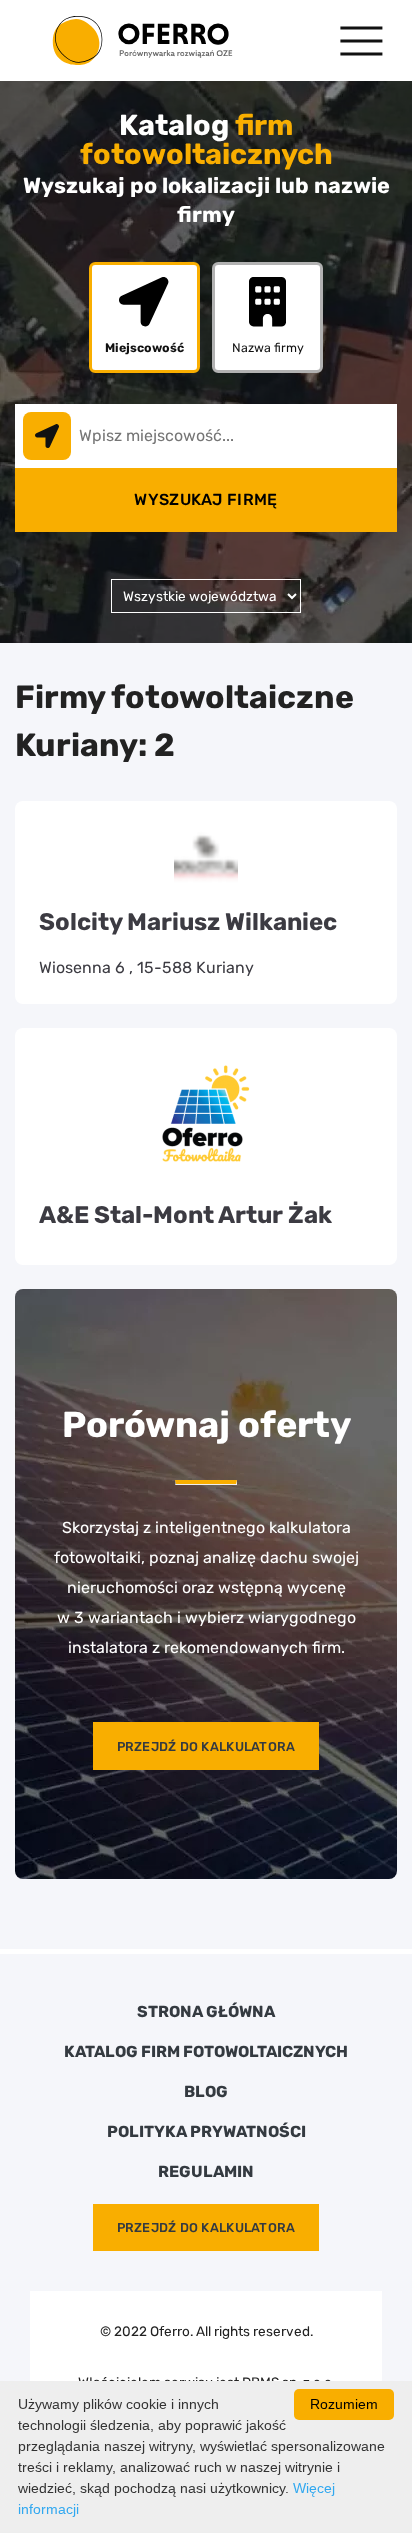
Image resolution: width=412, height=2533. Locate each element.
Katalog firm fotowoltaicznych (206, 2052)
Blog (206, 2092)
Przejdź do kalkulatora (206, 1746)
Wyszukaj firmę (205, 499)
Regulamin (206, 2172)
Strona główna (206, 2012)
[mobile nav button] (361, 40)
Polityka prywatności (206, 2132)
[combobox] (206, 436)
